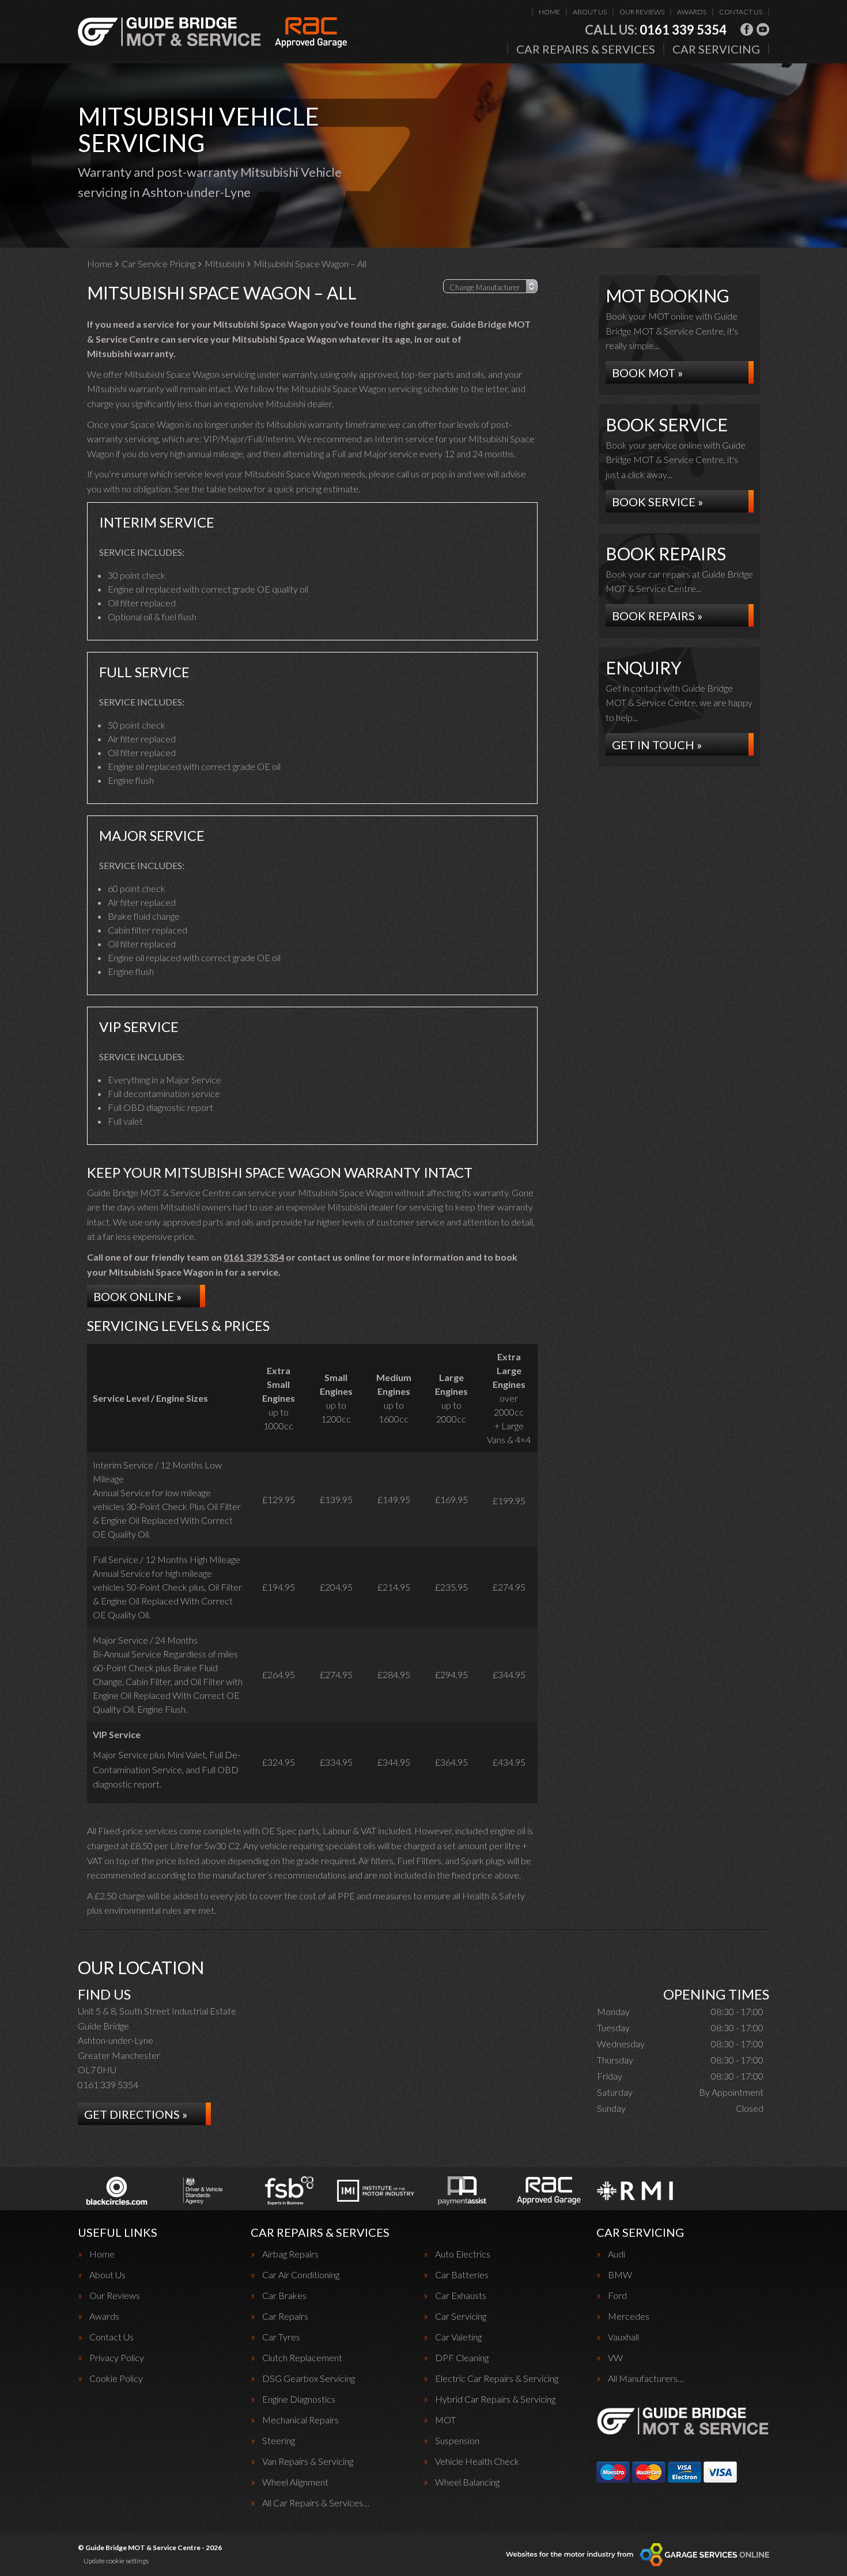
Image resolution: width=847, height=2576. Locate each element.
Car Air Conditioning (301, 2275)
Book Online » (137, 1296)
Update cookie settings (116, 2561)
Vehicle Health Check (477, 2461)
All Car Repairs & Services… (316, 2503)
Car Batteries (462, 2275)
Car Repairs (285, 2316)
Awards (692, 12)
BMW (620, 2275)
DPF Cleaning (462, 2358)
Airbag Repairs (290, 2254)
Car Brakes (284, 2296)
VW (615, 2358)
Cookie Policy (116, 2378)
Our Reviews (642, 12)
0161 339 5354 (656, 30)
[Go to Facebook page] (747, 29)
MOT (445, 2420)
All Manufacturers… (646, 2378)
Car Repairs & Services (586, 49)
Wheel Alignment (295, 2482)
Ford (617, 2296)
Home (549, 12)
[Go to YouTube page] (763, 29)
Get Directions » (136, 2114)
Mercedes (629, 2316)
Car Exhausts (461, 2296)
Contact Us (741, 12)
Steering (279, 2441)
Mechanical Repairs (300, 2420)
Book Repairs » (657, 616)
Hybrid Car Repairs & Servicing (495, 2399)
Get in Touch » (657, 745)
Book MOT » (647, 373)
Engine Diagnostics (299, 2399)
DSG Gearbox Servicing (309, 2378)
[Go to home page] (213, 32)
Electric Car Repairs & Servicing (497, 2378)
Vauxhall (623, 2337)
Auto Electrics (463, 2254)
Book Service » (657, 502)
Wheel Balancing (467, 2482)
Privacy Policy (117, 2358)
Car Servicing (716, 49)
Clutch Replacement (302, 2358)
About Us (590, 12)
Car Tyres (281, 2337)
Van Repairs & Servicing (308, 2461)
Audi (617, 2254)
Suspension (457, 2441)
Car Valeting (458, 2337)
